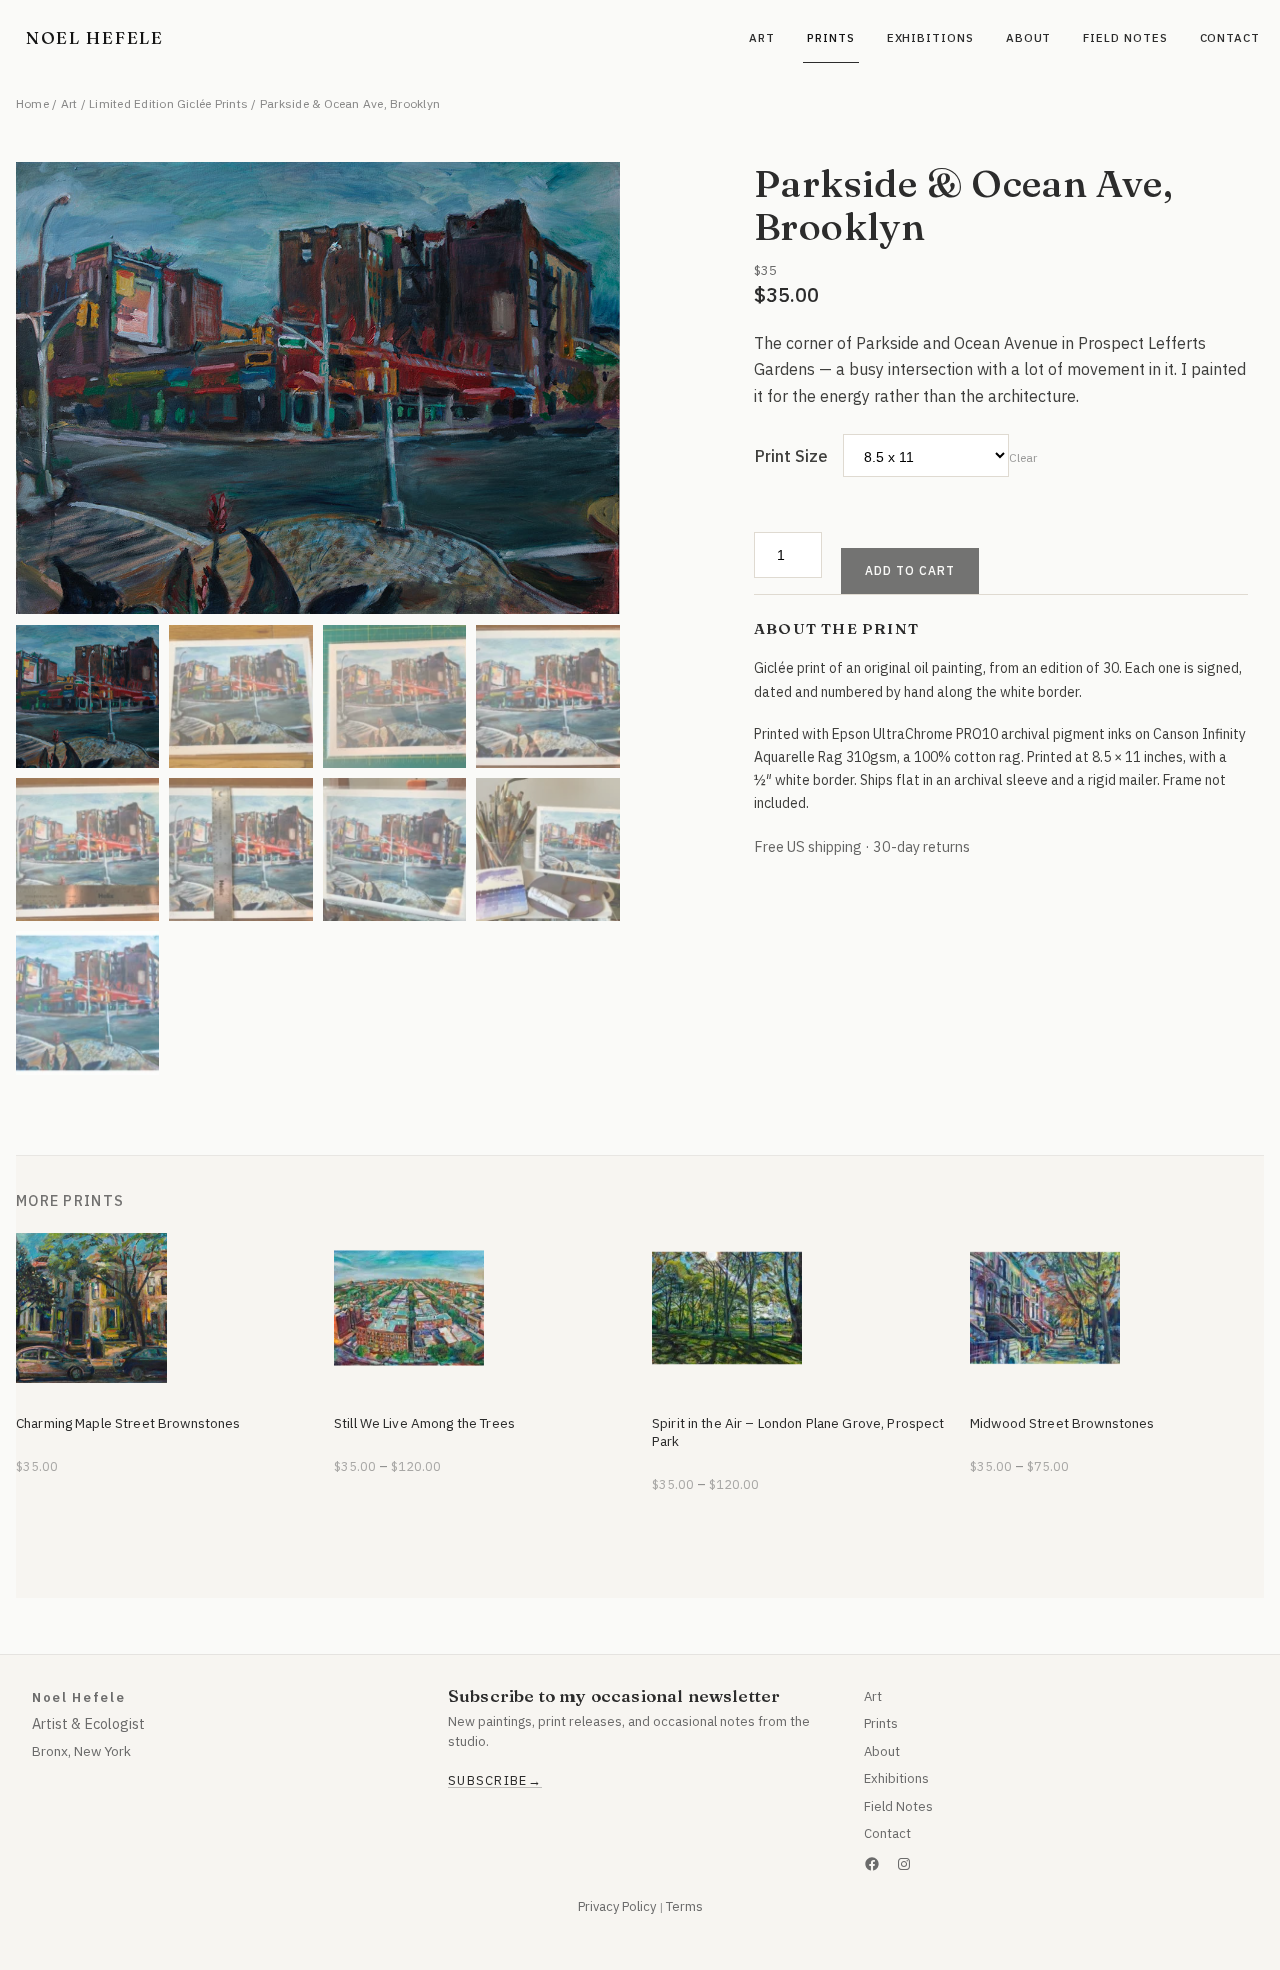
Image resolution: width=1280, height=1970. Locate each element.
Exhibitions (896, 1778)
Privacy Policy (617, 1906)
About (882, 1751)
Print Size (791, 456)
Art (69, 103)
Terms (684, 1906)
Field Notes (898, 1806)
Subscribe (488, 1781)
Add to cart (910, 570)
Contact (887, 1833)
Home (32, 103)
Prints (881, 1723)
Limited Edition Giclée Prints (168, 103)
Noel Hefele (95, 37)
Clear (1023, 457)
